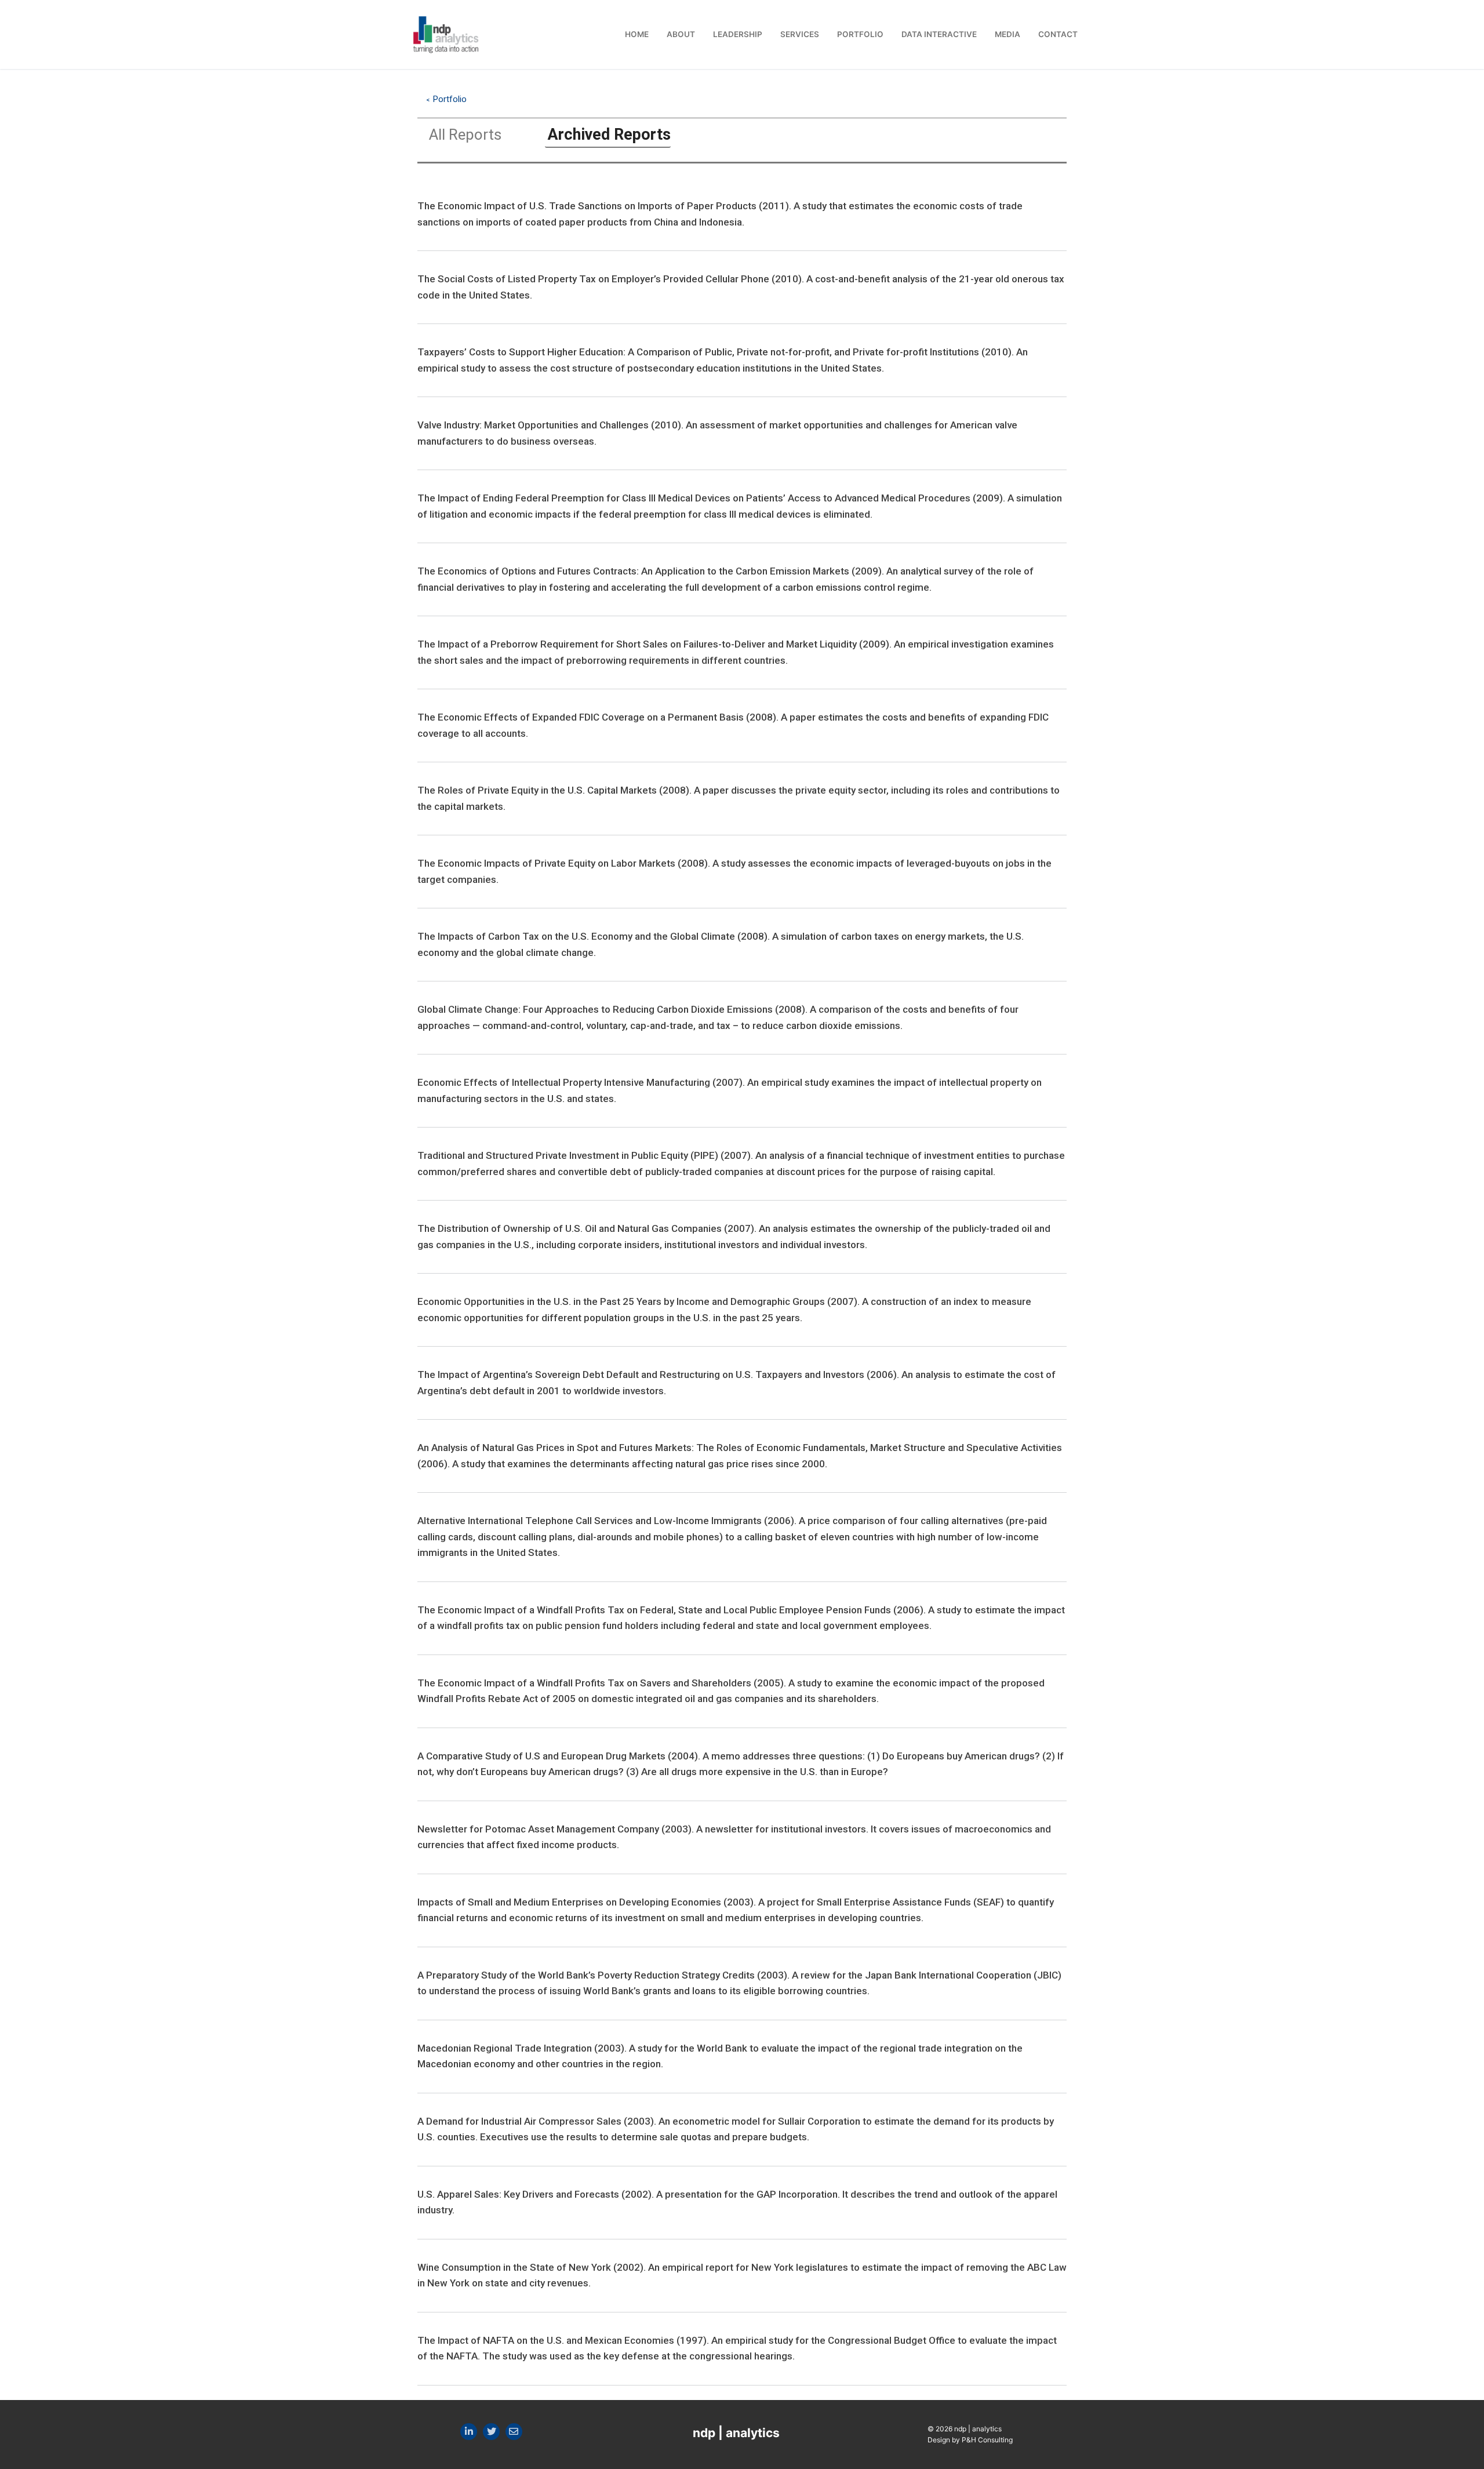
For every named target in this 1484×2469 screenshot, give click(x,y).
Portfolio (450, 99)
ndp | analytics (736, 2433)
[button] (464, 137)
